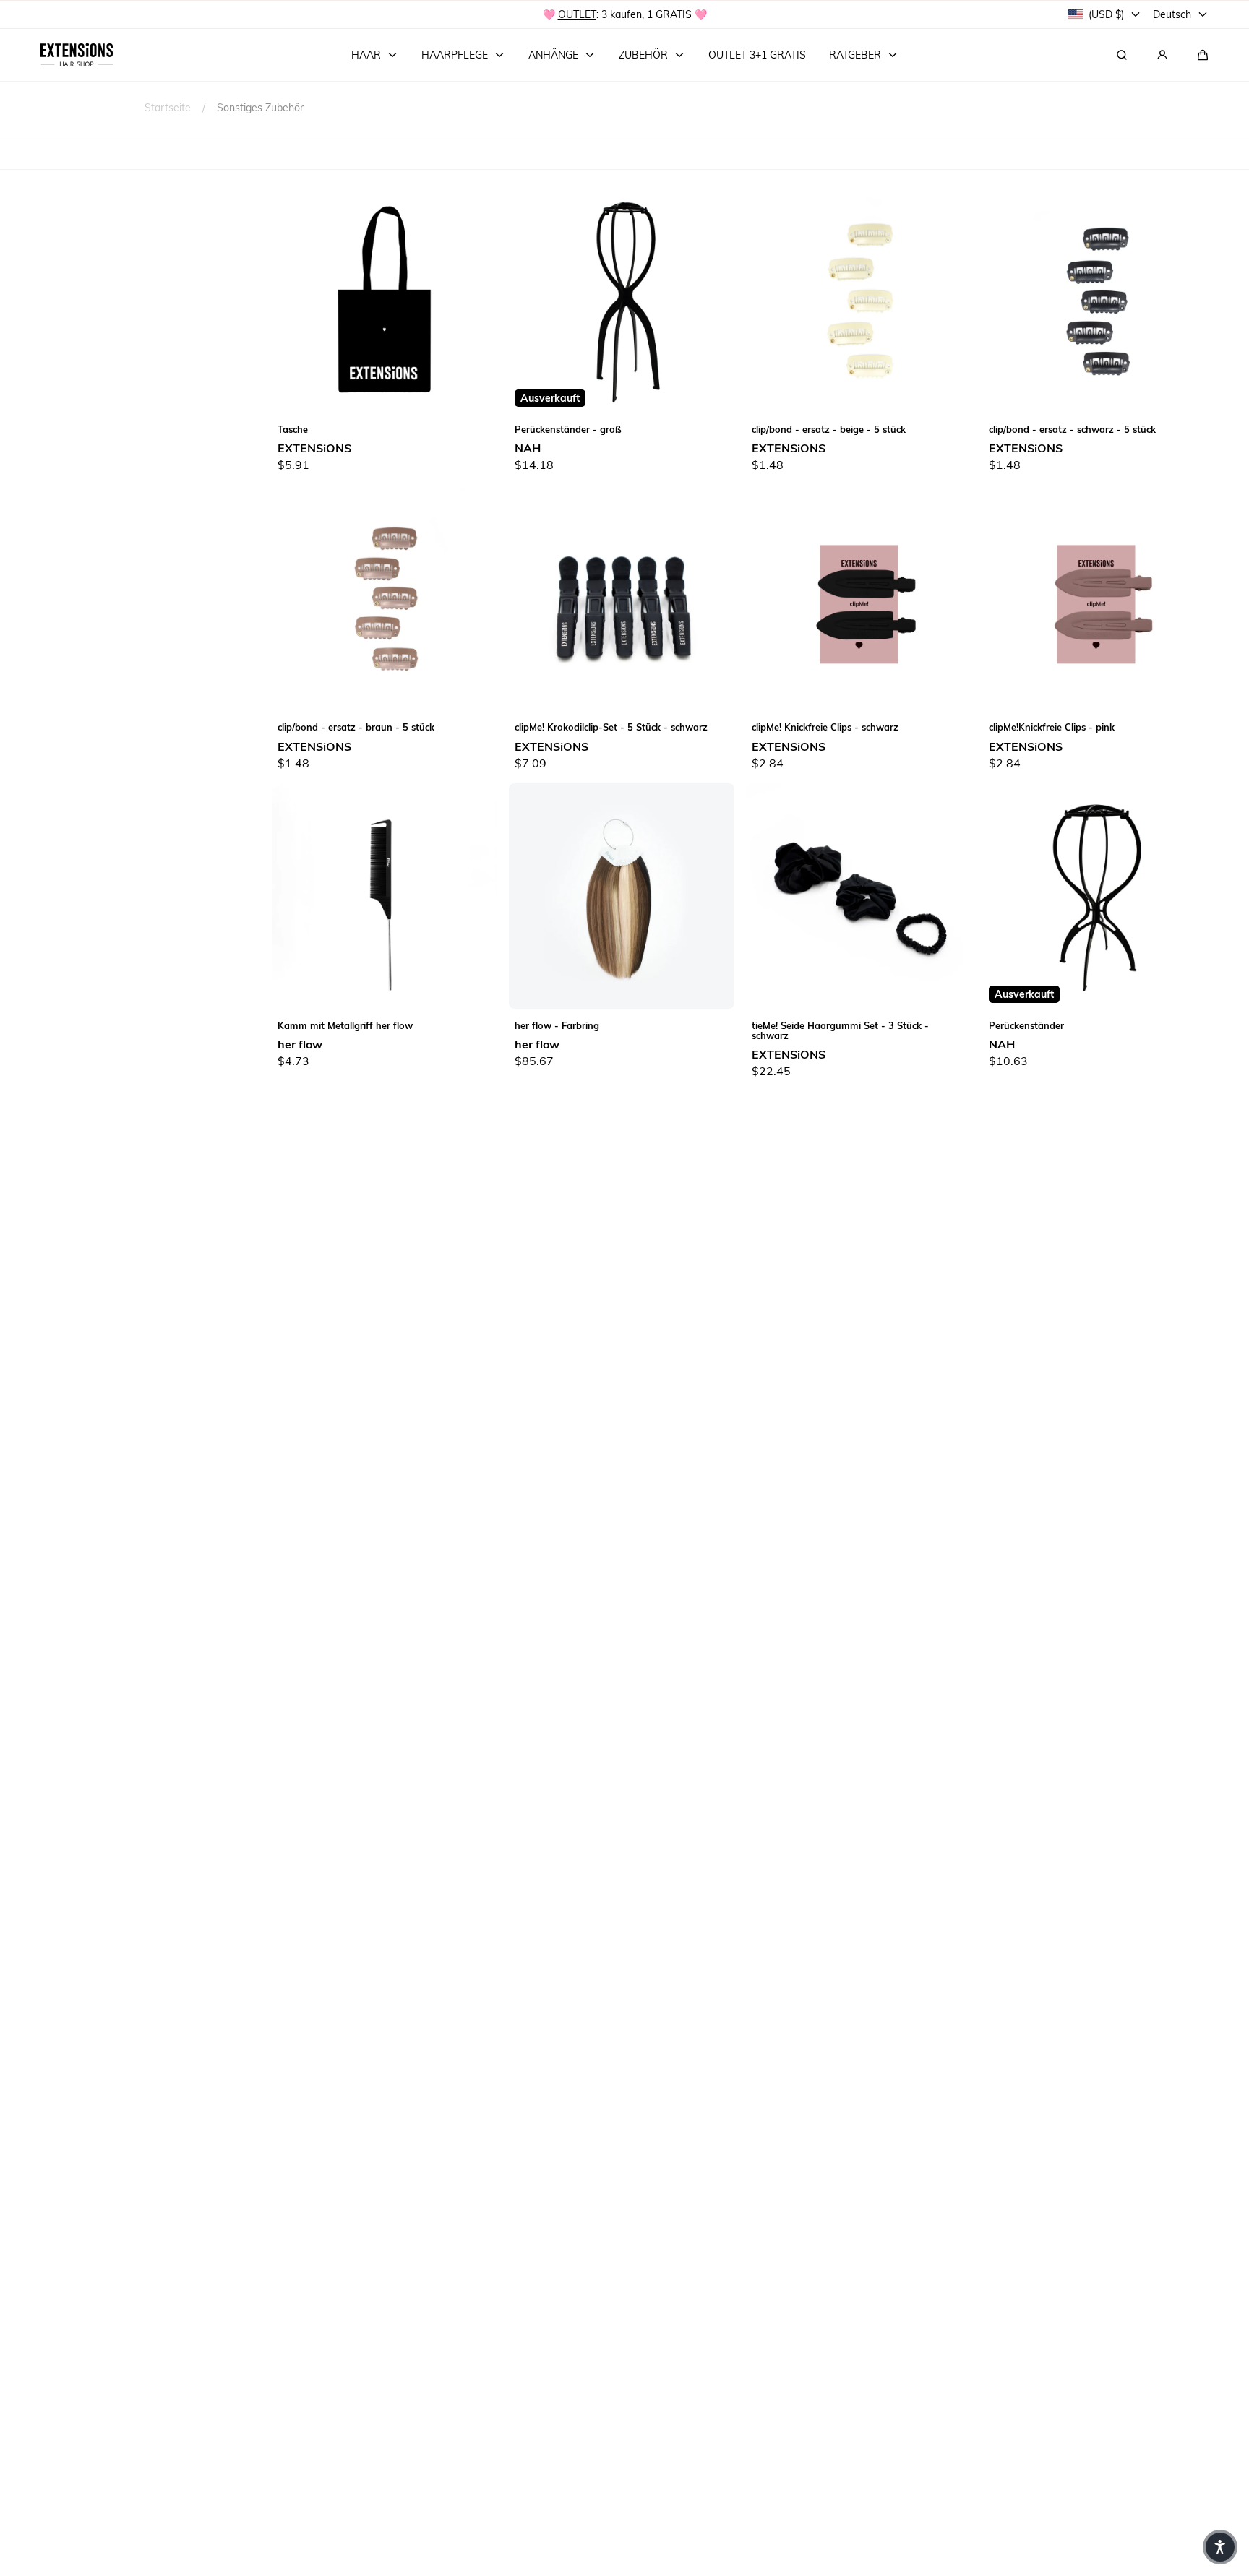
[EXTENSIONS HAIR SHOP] (77, 55)
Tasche (293, 429)
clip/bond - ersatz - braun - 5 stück (356, 727)
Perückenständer (1026, 1025)
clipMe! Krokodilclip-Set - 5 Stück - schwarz (611, 727)
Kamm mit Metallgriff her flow (345, 1025)
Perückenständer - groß (568, 429)
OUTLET (577, 14)
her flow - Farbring (557, 1025)
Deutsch (1172, 14)
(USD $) (1106, 14)
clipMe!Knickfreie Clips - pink (1052, 727)
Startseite (168, 107)
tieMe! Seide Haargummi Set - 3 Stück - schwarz (840, 1030)
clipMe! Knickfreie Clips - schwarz (825, 727)
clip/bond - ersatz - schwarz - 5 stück (1072, 429)
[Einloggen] (1162, 55)
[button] (1203, 55)
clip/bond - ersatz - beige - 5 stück (829, 429)
